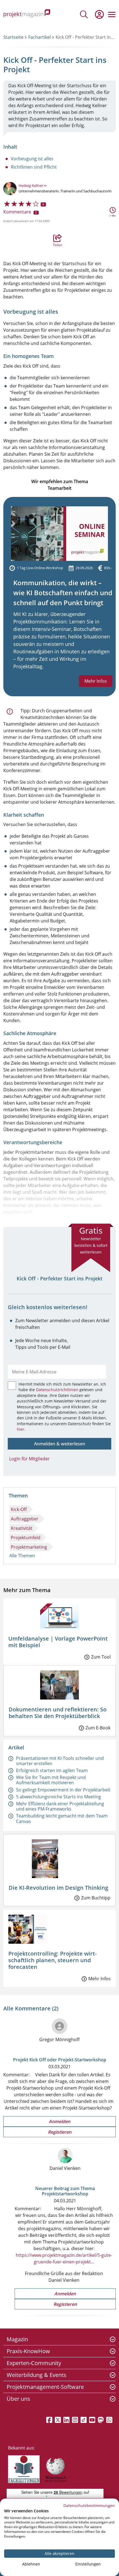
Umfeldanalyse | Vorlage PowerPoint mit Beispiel (58, 1642)
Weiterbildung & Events (37, 2375)
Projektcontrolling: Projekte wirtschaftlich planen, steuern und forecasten (52, 1960)
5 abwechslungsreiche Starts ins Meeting (59, 1797)
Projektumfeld (26, 1538)
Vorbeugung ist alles (32, 159)
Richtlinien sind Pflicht (34, 167)
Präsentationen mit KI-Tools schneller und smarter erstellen (60, 1761)
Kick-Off (19, 1509)
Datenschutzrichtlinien (58, 1390)
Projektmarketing (29, 1547)
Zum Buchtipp (96, 1898)
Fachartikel (40, 37)
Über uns (18, 2399)
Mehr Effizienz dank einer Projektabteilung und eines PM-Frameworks (60, 1806)
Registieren (60, 2132)
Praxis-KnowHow (28, 2351)
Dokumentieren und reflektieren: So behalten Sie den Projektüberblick (58, 1713)
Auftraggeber (25, 1519)
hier (21, 1429)
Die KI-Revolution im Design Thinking (58, 1888)
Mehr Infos (96, 681)
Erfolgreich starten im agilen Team (52, 1770)
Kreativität (22, 1528)
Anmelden (59, 2121)
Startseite (13, 37)
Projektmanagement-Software (45, 2387)
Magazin (17, 2339)
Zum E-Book (98, 1728)
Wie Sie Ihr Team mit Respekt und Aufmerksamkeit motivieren (51, 1780)
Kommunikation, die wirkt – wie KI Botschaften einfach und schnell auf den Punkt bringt (63, 593)
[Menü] (112, 14)
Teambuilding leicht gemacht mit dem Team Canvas (62, 1818)
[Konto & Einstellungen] (99, 14)
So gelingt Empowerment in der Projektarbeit (63, 1790)
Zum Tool (101, 1657)
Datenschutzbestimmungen (89, 2506)
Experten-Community (34, 2363)
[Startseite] (27, 14)
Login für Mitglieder (29, 1459)
